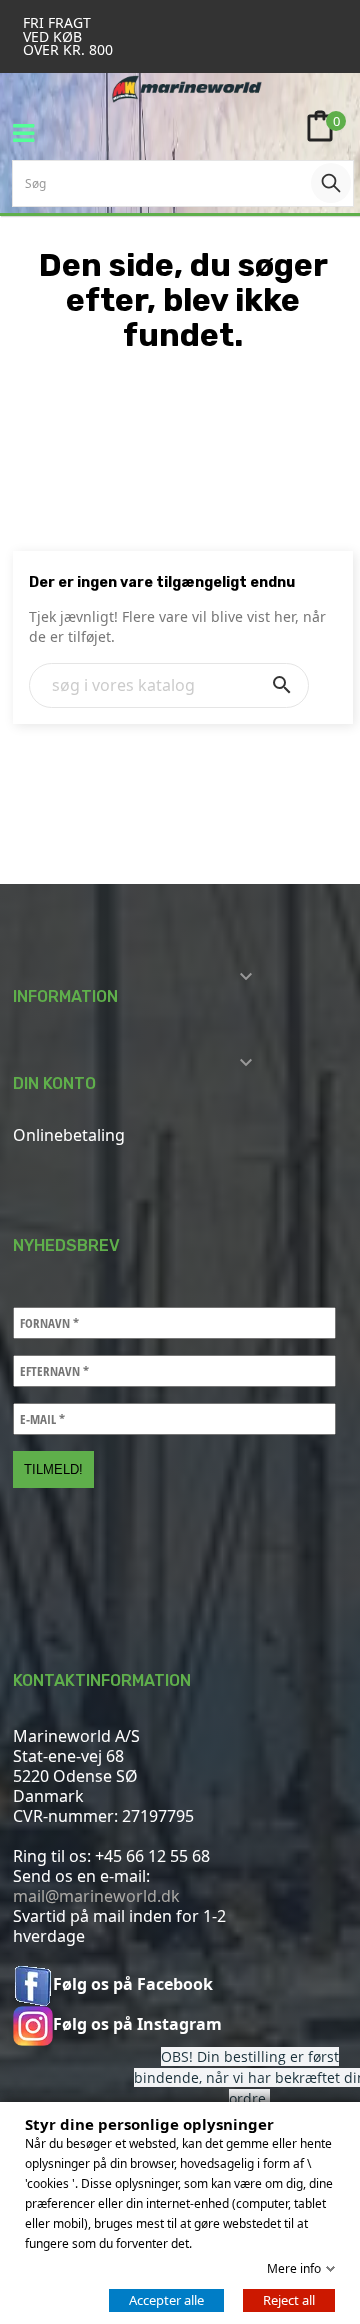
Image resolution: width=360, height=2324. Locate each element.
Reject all (289, 2300)
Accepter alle (166, 2300)
